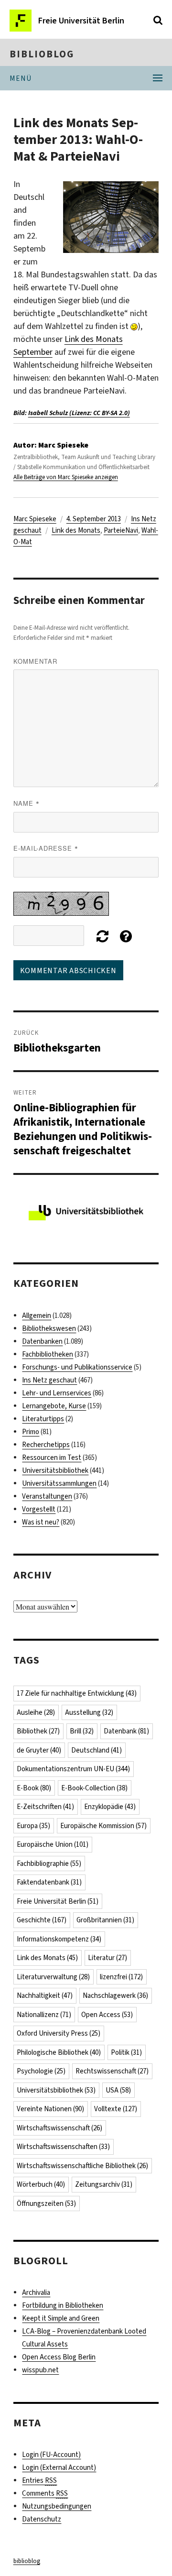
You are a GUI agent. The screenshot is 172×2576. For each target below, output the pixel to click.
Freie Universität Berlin (58, 1901)
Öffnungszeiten (46, 2203)
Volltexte (116, 2109)
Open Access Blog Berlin (59, 2357)
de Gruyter (39, 1750)
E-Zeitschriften (45, 1807)
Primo (31, 1432)
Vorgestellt (39, 1509)
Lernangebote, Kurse (54, 1406)
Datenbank (126, 1731)
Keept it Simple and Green (61, 2318)
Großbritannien (105, 1920)
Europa (33, 1826)
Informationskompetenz (59, 1939)
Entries (39, 2480)
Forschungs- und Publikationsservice (77, 1367)
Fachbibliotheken (48, 1354)
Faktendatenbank (49, 1882)
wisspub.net (40, 2370)
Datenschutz (42, 2519)
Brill (82, 1731)
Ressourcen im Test (52, 1458)
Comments (45, 2493)
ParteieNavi (121, 530)
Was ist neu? (41, 1522)
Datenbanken (42, 1341)
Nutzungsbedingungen (57, 2506)
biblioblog (42, 54)
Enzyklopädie (110, 1807)
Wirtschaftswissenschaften (63, 2147)
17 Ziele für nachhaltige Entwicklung (77, 1693)
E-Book (34, 1788)
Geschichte (42, 1920)
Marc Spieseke (35, 519)
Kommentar (35, 661)
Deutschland (97, 1750)
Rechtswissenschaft (112, 2071)
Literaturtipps (43, 1419)
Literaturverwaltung (53, 1977)
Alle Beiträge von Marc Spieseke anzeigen (66, 477)
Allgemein (37, 1315)
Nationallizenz (44, 2015)
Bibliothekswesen (49, 1328)
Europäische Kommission (103, 1826)
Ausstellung (89, 1712)
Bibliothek (38, 1731)
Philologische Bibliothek (59, 2052)
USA (118, 2090)
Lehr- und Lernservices (57, 1393)
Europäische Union (53, 1844)
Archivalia (36, 2292)
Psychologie (41, 2071)
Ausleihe (36, 1712)
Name (27, 803)
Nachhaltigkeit (45, 1995)
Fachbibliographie (49, 1863)
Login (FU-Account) (51, 2455)
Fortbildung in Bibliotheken (63, 2305)
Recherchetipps (46, 1445)
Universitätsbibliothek (55, 1470)
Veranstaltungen (47, 1496)
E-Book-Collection (94, 1788)
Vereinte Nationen (50, 2109)
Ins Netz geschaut (49, 1380)
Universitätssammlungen (59, 1483)
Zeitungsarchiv (104, 2184)
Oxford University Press (59, 2033)
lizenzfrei (121, 1977)
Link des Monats (76, 530)
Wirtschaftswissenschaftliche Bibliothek (82, 2166)
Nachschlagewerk (115, 1995)
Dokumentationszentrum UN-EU (73, 1769)
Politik (126, 2052)
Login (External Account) (59, 2467)
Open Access (107, 2015)
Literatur (107, 1958)
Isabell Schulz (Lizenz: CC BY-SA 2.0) (79, 413)
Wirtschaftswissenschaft (59, 2128)
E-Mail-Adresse (46, 848)
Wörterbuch (41, 2184)
